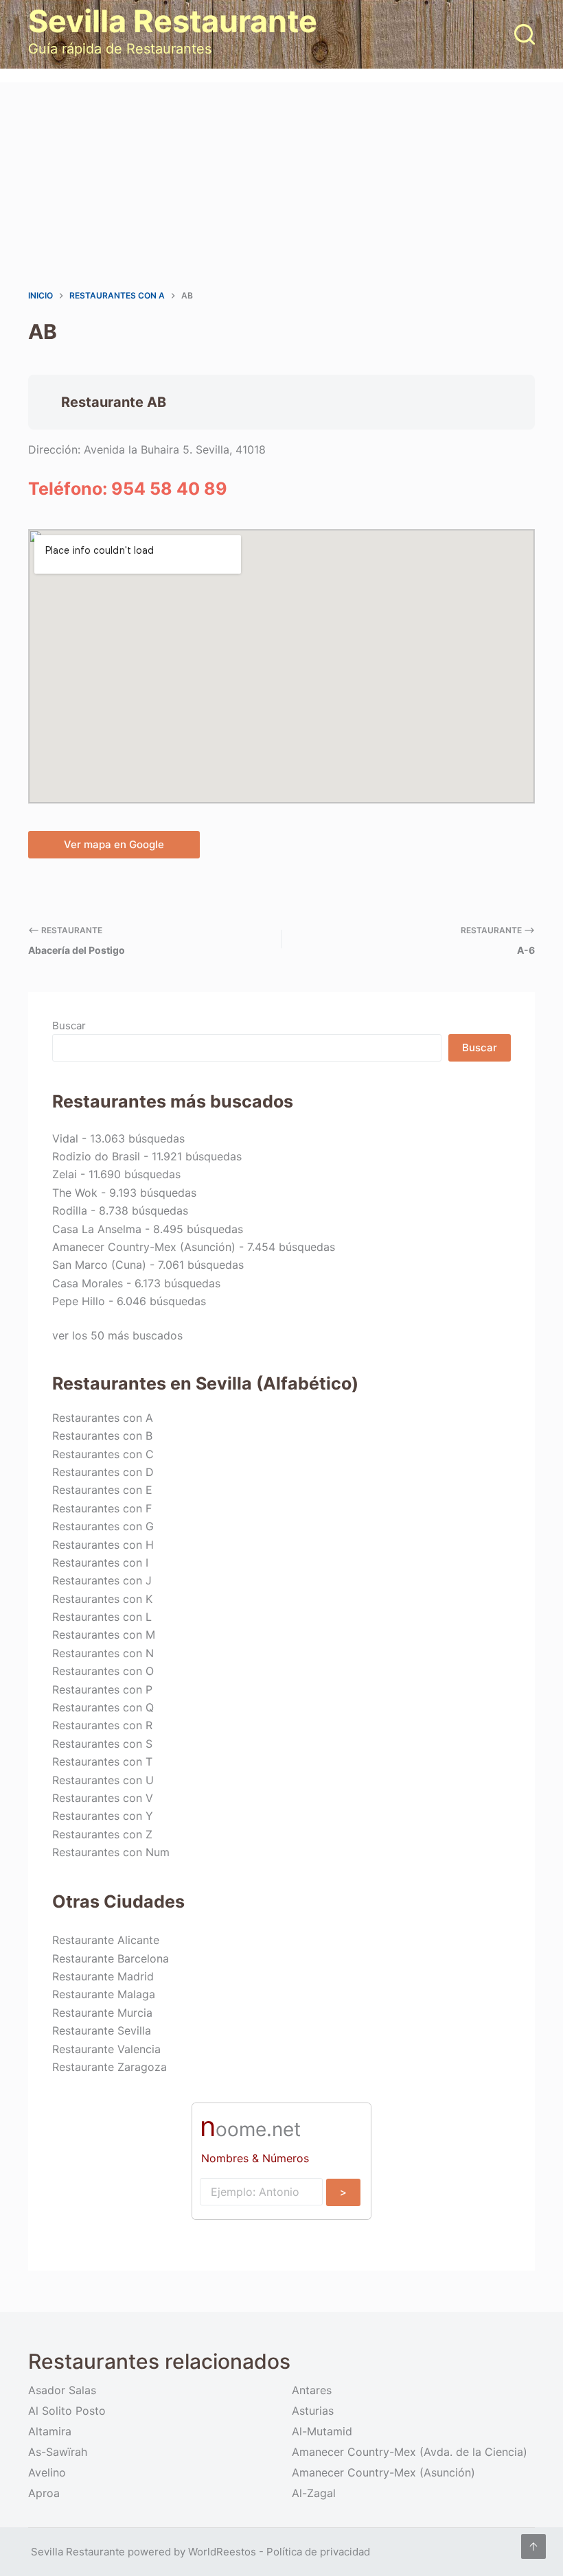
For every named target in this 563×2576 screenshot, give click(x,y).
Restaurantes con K (102, 1599)
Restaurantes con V (103, 1798)
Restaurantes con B (102, 1436)
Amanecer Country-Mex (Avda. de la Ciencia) (410, 2452)
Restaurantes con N (103, 1653)
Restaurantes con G (103, 1526)
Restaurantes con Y (103, 1816)
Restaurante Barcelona (111, 1958)
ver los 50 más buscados (117, 1335)
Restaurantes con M (104, 1635)
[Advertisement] (281, 185)
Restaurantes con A (103, 1418)
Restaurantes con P (102, 1689)
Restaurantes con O (103, 1671)
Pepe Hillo (79, 1301)
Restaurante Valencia (106, 2049)
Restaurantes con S (102, 1744)
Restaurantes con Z (102, 1834)
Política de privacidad (318, 2552)
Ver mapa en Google (114, 844)
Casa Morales (88, 1283)
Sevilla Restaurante (173, 21)
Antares (312, 2390)
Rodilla (70, 1210)
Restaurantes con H (103, 1545)
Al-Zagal (314, 2493)
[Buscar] (525, 34)
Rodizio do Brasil (96, 1156)
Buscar (69, 1026)
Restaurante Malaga (104, 1994)
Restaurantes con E (102, 1490)
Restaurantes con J (102, 1580)
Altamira (50, 2431)
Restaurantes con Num (111, 1852)
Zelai (65, 1174)
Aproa (44, 2493)
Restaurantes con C (103, 1454)
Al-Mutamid (322, 2431)
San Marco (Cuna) (99, 1265)
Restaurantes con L (102, 1617)
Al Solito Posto (67, 2411)
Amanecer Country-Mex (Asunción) (144, 1247)
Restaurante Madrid (103, 1976)
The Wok (75, 1193)
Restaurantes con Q (103, 1707)
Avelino (47, 2472)
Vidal (65, 1138)
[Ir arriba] (533, 2546)
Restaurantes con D (103, 1472)
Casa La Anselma (97, 1229)
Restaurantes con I (100, 1562)
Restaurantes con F (102, 1508)
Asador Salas (62, 2390)
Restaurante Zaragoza (110, 2067)
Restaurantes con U (103, 1780)
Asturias (313, 2411)
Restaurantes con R (102, 1725)
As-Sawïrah (58, 2452)
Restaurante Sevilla (102, 2030)
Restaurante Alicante (106, 1940)
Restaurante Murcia (102, 2013)
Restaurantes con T (102, 1761)
